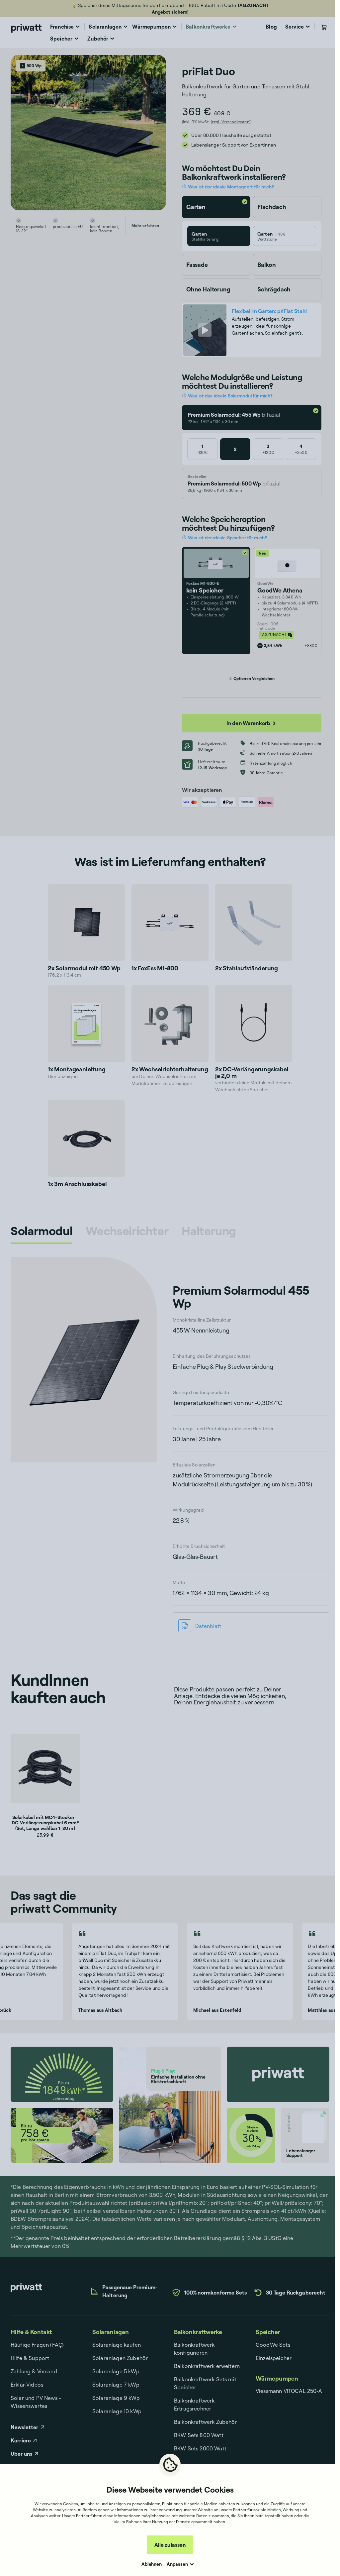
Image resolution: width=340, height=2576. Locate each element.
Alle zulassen (170, 2545)
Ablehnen (152, 2564)
